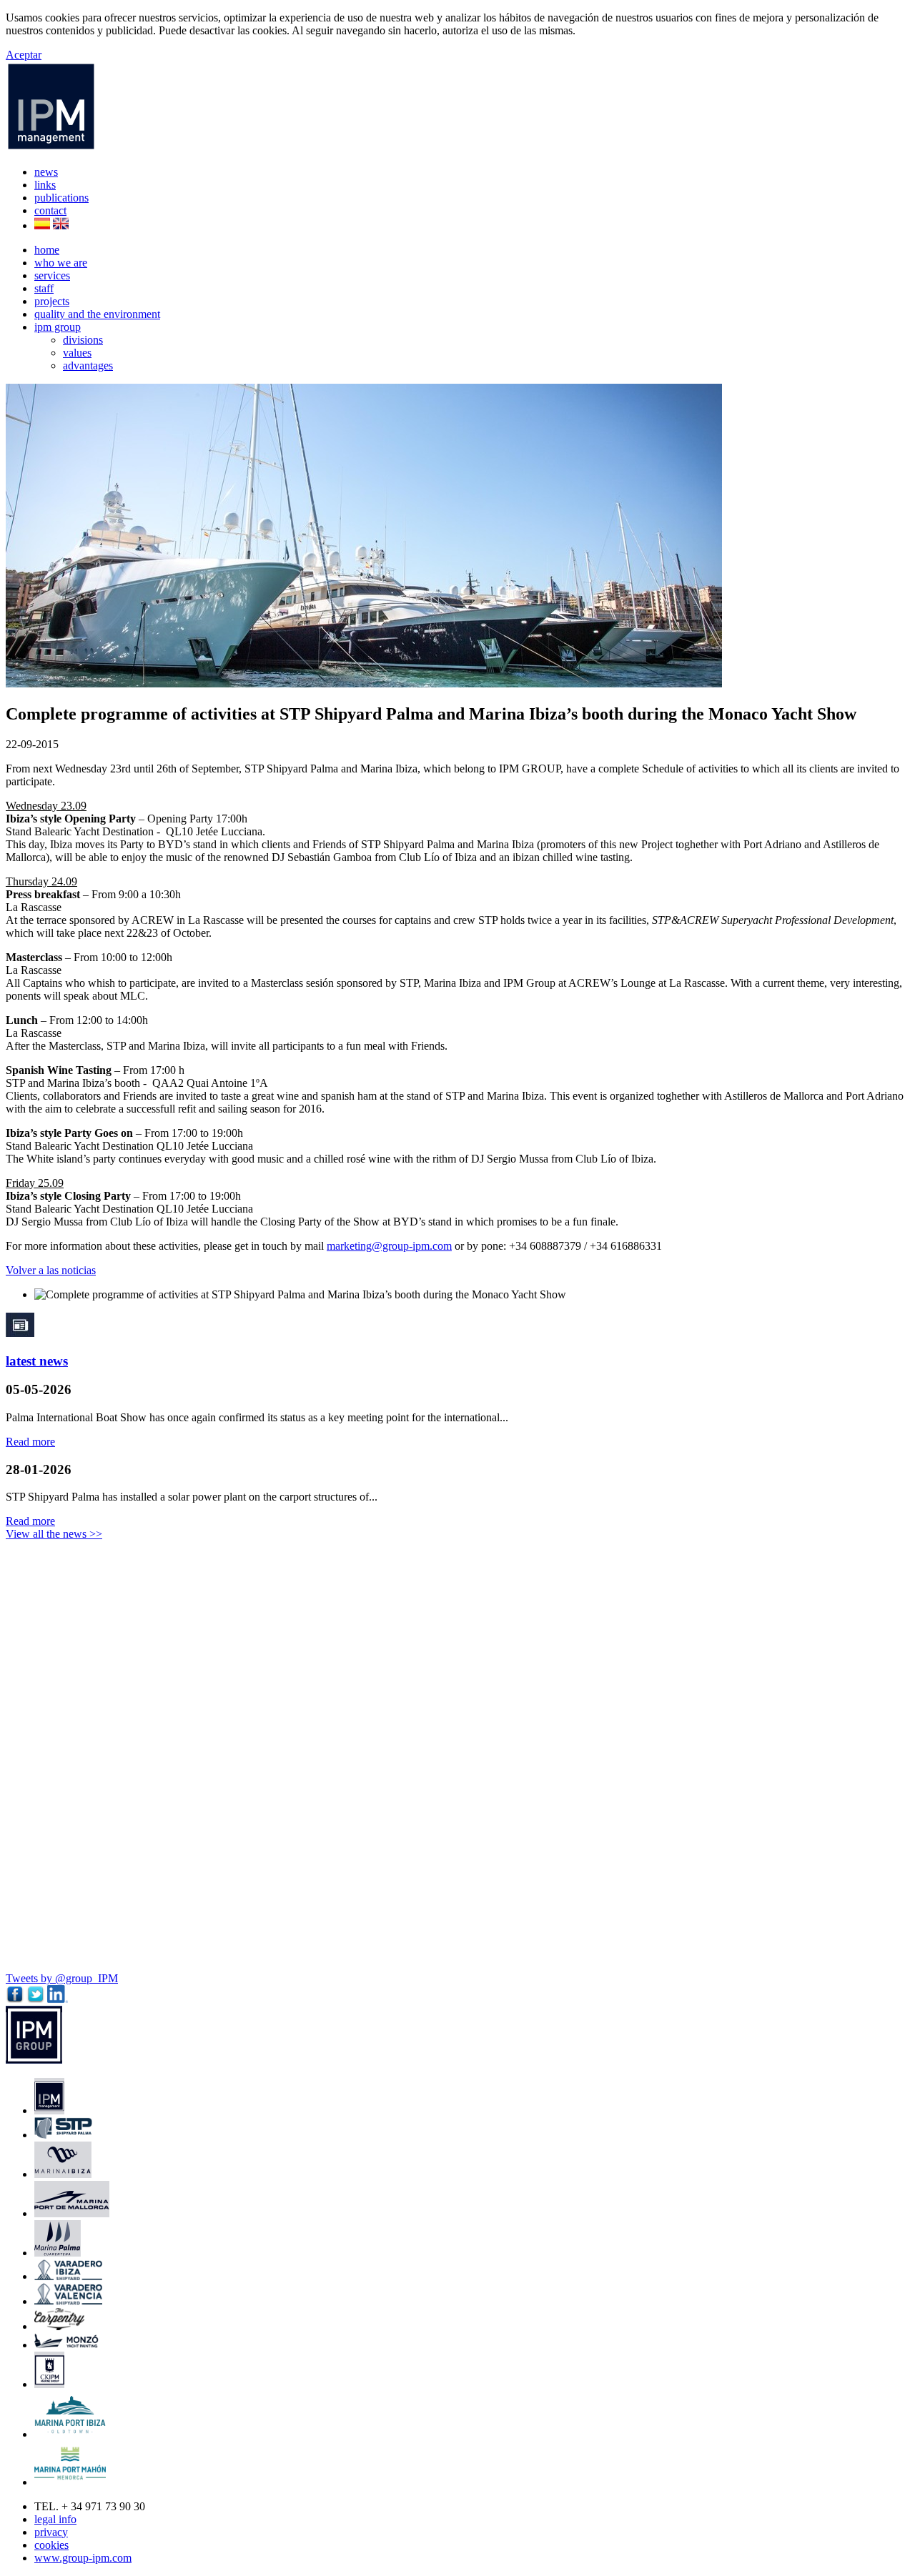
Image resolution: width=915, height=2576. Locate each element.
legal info (55, 2519)
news (46, 172)
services (52, 275)
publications (61, 198)
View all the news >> (54, 1534)
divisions (83, 340)
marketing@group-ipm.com (389, 1246)
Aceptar (24, 55)
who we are (61, 263)
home (47, 250)
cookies (51, 2545)
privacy (51, 2532)
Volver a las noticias (51, 1270)
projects (52, 301)
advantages (88, 365)
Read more (30, 1442)
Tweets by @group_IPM (62, 1978)
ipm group (58, 327)
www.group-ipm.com (83, 2558)
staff (44, 288)
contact (50, 210)
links (45, 185)
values (77, 353)
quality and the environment (97, 314)
